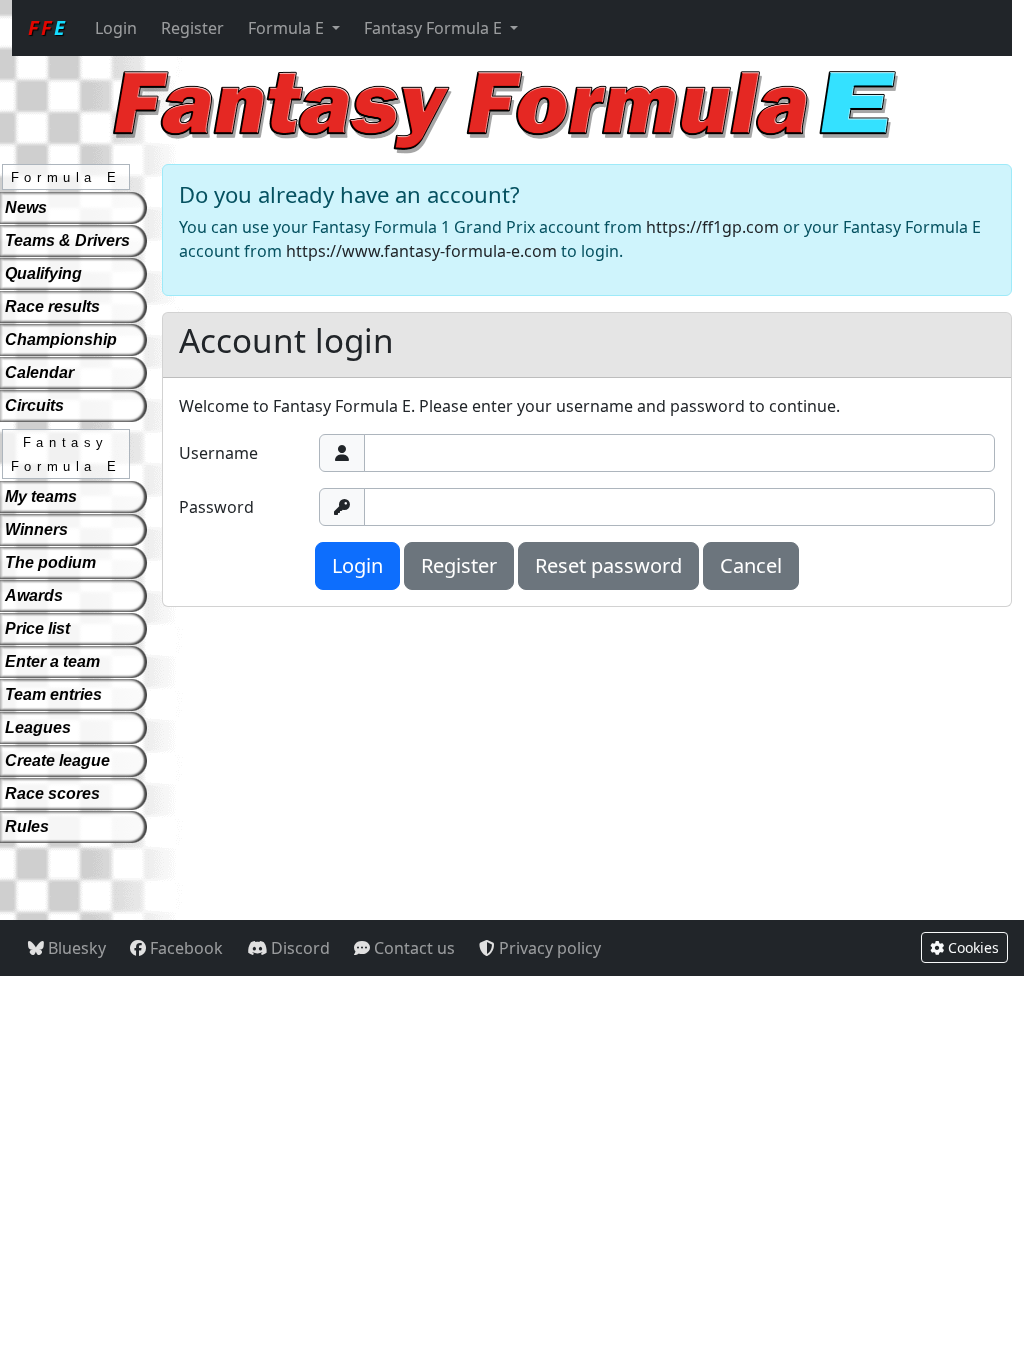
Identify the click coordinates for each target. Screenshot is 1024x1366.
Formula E (288, 28)
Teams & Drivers (67, 240)
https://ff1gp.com (712, 227)
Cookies (971, 947)
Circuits (34, 405)
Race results (52, 306)
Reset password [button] (608, 565)
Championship (61, 339)
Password (216, 507)
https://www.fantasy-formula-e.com (421, 251)
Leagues (38, 727)
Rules (27, 826)
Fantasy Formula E (435, 28)
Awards (34, 595)
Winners (36, 529)
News (26, 207)
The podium (50, 562)
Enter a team (52, 661)
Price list (37, 628)
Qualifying (43, 273)
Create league (57, 760)
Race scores (52, 793)
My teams (41, 496)
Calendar (39, 372)
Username (218, 453)
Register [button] (459, 565)
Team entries (53, 694)
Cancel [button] (751, 565)
